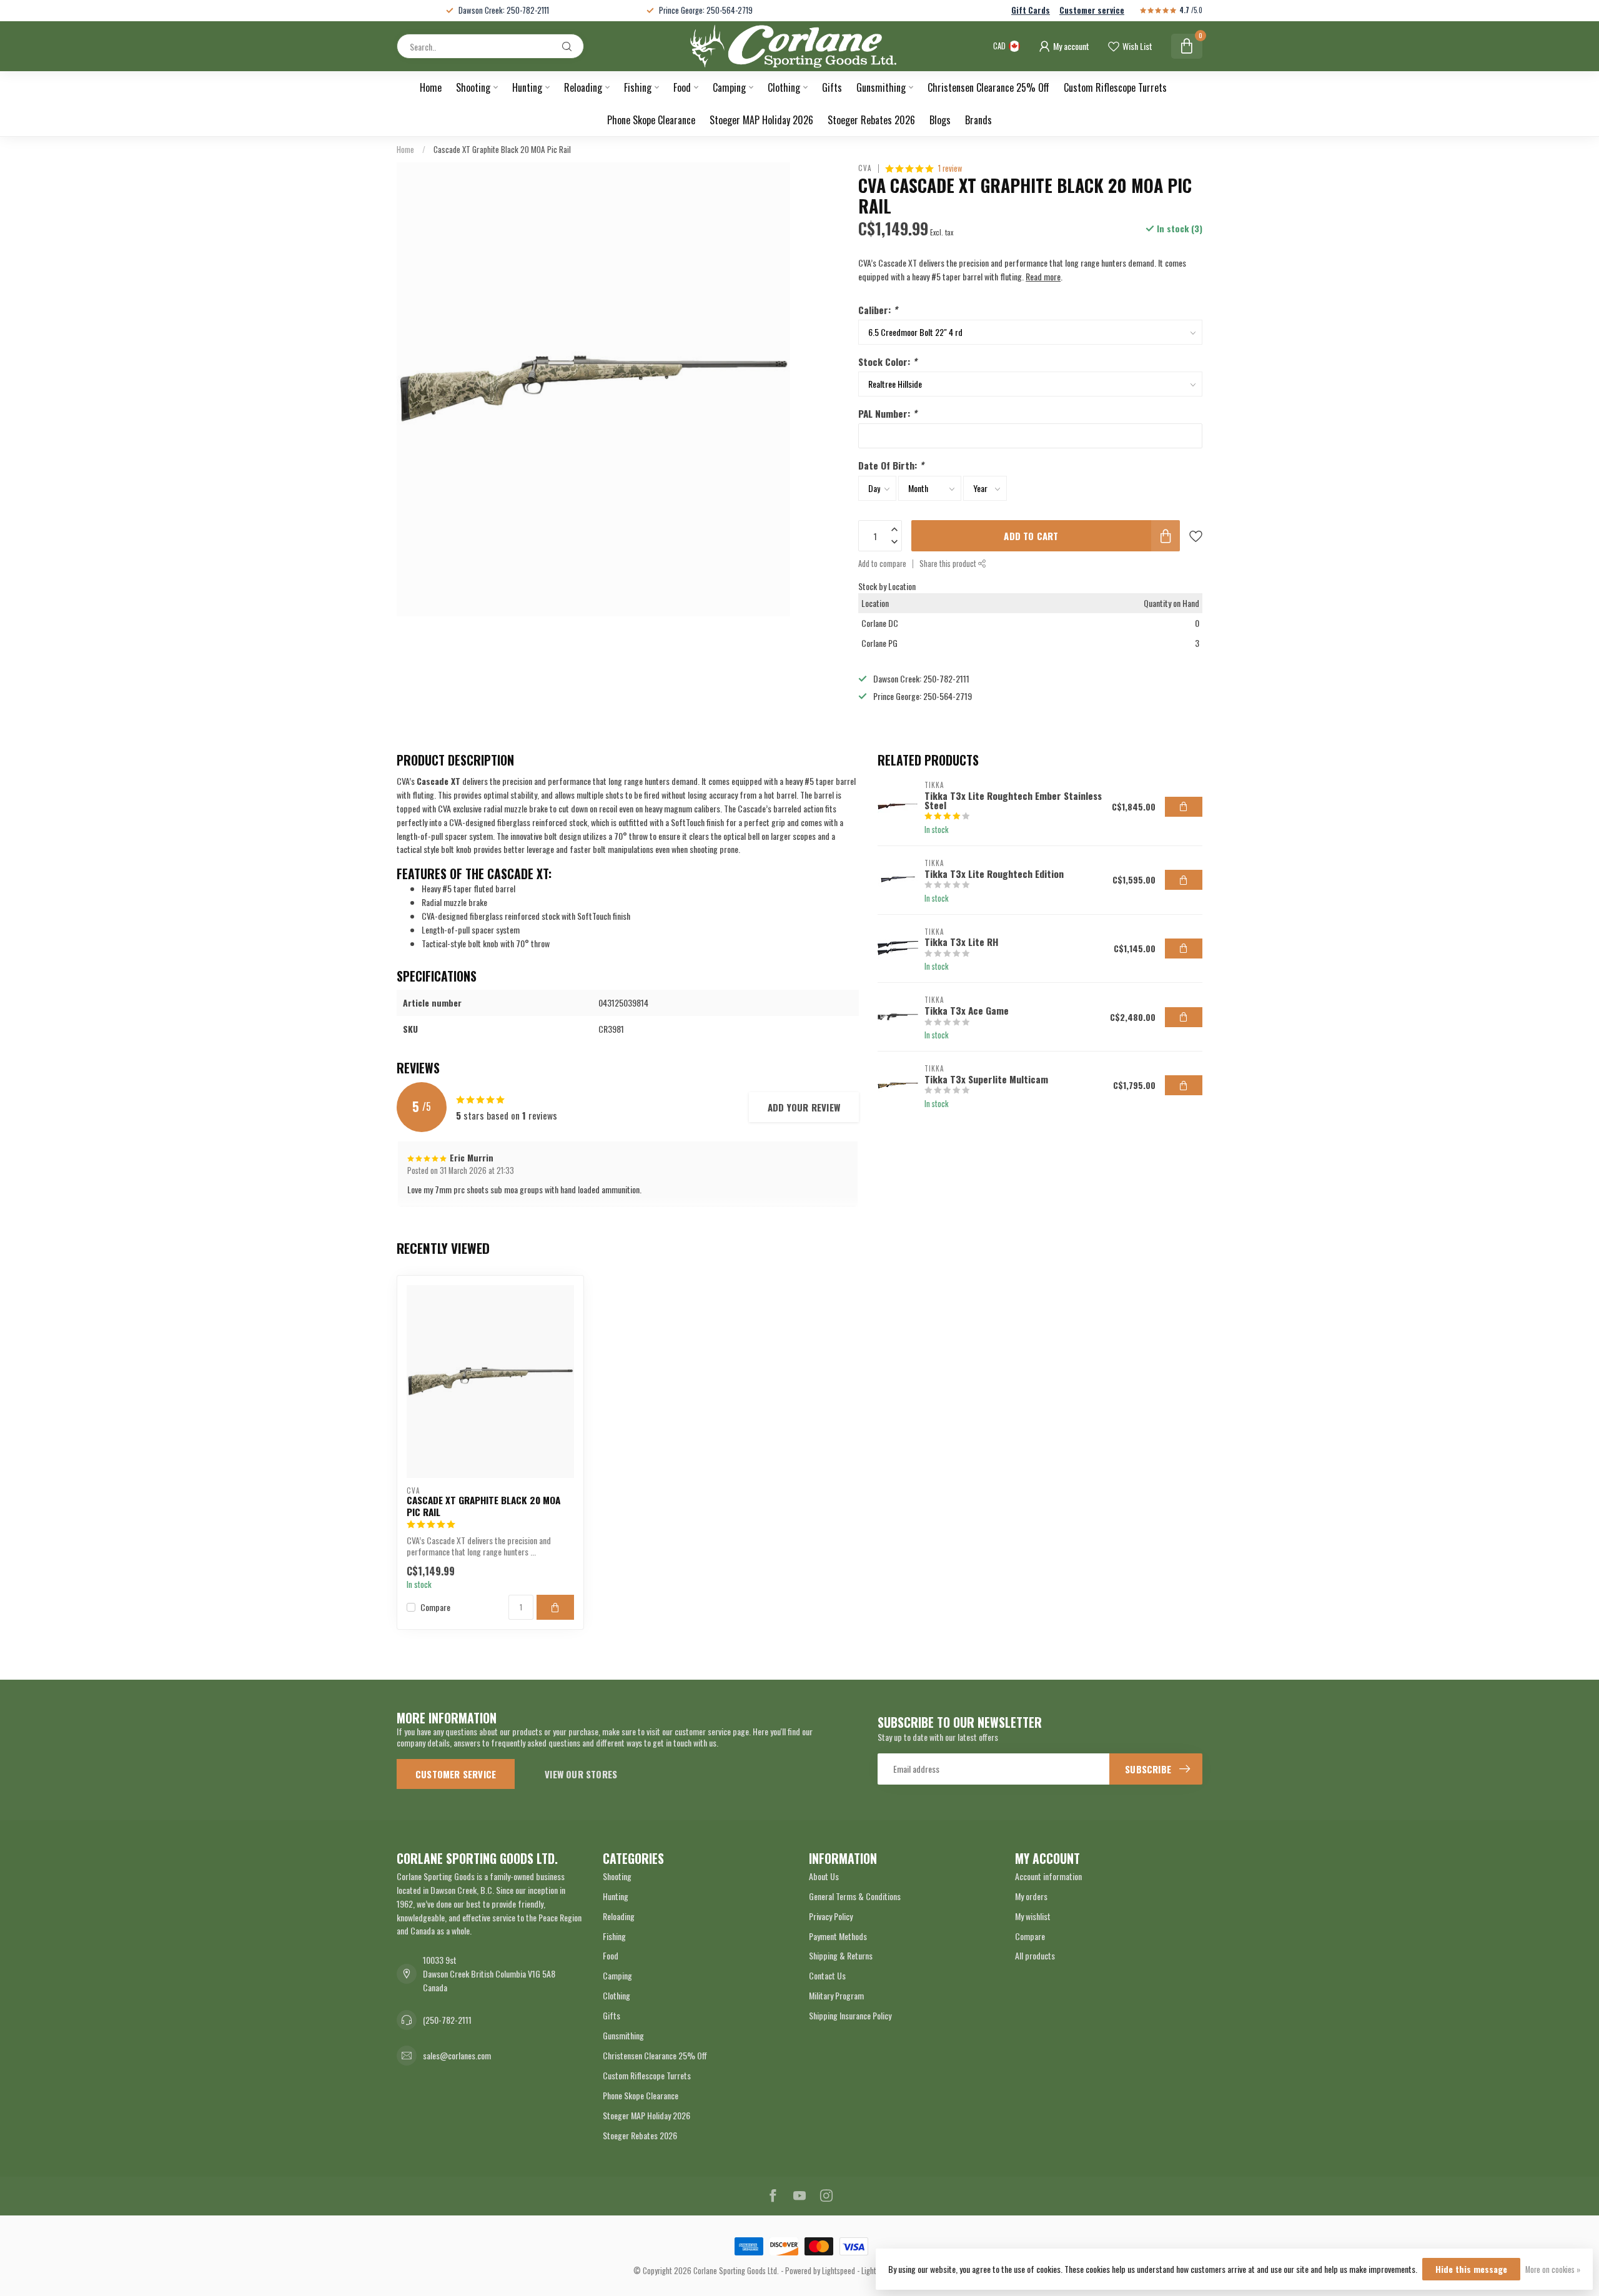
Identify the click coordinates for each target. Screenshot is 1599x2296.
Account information (1048, 1876)
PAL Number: (888, 413)
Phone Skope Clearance (651, 120)
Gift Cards (1031, 10)
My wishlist (1033, 1916)
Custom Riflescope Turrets (1115, 87)
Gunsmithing (881, 87)
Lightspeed (839, 2271)
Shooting (473, 87)
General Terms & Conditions (855, 1896)
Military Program (836, 1995)
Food (682, 87)
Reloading (583, 87)
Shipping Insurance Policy (850, 2015)
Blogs (940, 120)
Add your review (804, 1107)
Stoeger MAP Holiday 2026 (761, 120)
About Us (824, 1876)
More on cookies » (1553, 2269)
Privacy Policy (831, 1916)
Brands (978, 120)
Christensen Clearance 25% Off (988, 87)
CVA (865, 168)
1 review (950, 168)
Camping (729, 87)
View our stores (581, 1774)
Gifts (832, 87)
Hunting (527, 87)
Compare (435, 1607)
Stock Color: (888, 362)
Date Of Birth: (891, 465)
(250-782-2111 (447, 2020)
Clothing (784, 87)
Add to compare (882, 564)
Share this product (949, 564)
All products (1035, 1955)
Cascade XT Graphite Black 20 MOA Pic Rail (502, 149)
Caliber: (878, 310)
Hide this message (1471, 2269)
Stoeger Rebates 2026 (871, 120)
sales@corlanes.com (457, 2055)
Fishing (638, 87)
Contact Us (827, 1975)
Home (431, 87)
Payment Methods (838, 1936)
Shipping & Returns (841, 1955)
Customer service (1092, 10)
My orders (1031, 1896)
